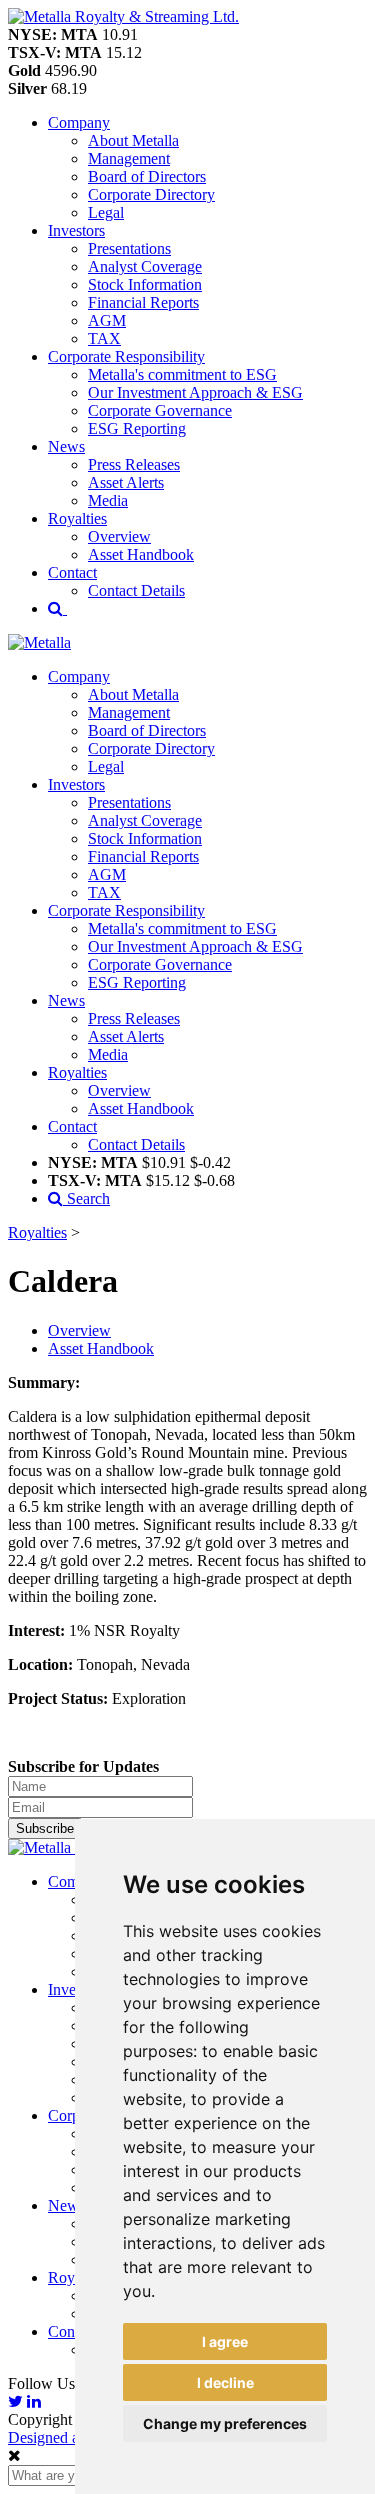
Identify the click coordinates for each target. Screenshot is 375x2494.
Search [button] (86, 1198)
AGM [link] (107, 320)
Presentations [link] (129, 248)
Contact (72, 2331)
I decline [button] (225, 2382)
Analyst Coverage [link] (145, 266)
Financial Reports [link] (143, 302)
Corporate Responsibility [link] (126, 356)
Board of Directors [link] (147, 176)
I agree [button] (225, 2341)
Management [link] (129, 158)
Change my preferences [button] (225, 2423)
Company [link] (79, 122)
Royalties (37, 1232)
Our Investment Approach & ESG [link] (195, 392)
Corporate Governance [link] (160, 410)
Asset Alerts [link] (126, 482)
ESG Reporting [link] (137, 428)
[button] (123, 16)
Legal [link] (106, 212)
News (66, 2205)
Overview (79, 1330)
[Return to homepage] (39, 642)
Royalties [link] (77, 518)
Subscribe (45, 1828)
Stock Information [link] (145, 284)
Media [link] (108, 500)
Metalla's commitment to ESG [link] (182, 374)
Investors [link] (76, 230)
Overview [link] (119, 536)
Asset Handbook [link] (141, 554)
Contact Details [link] (136, 590)
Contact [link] (72, 572)
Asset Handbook (101, 1348)
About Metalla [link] (133, 140)
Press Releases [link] (134, 464)
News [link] (66, 446)
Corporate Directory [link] (151, 194)
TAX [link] (104, 338)
